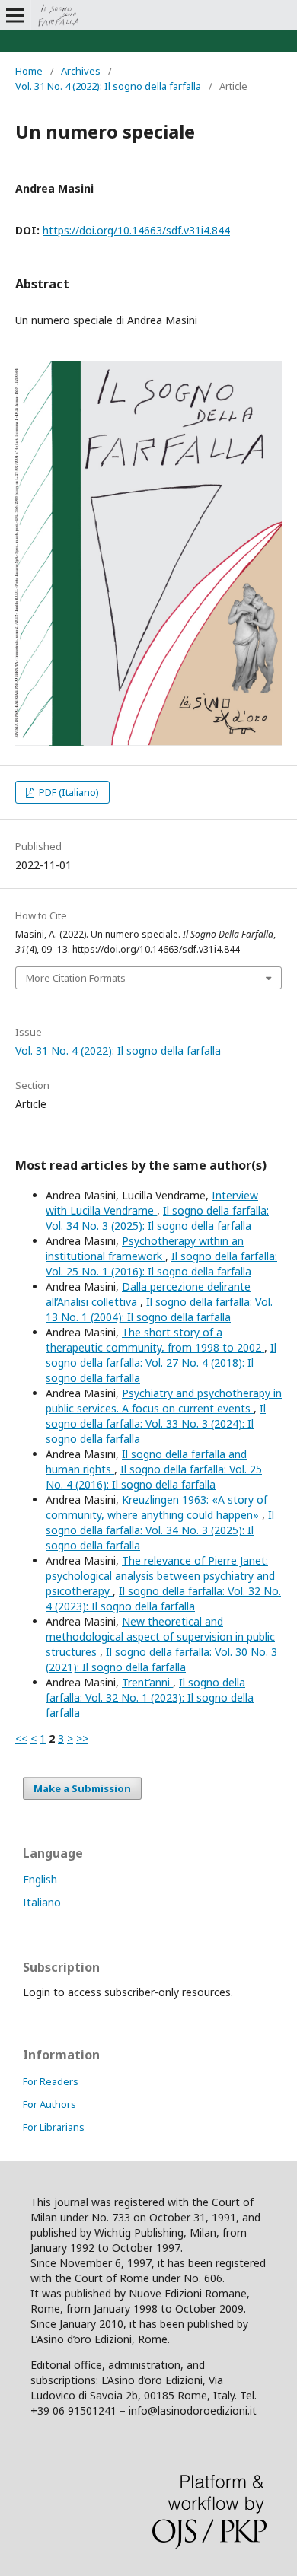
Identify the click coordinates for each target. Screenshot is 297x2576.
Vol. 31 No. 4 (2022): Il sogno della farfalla (108, 86)
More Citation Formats (76, 978)
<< (21, 1739)
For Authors (49, 2104)
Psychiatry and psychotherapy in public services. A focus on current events (164, 1401)
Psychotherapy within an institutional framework (145, 1248)
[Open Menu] (15, 15)
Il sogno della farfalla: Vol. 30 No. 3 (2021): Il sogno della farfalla (161, 1659)
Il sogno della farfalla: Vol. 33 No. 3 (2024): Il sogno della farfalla (156, 1423)
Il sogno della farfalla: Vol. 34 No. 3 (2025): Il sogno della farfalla (157, 1218)
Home (29, 71)
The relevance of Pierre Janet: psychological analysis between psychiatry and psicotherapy (160, 1576)
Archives (81, 71)
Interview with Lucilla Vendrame (152, 1203)
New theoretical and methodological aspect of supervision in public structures (160, 1637)
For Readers (51, 2081)
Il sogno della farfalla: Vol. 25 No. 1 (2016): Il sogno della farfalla (161, 1264)
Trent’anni (147, 1682)
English (40, 1879)
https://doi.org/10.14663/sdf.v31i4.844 (136, 230)
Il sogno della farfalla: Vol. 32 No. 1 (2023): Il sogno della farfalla (150, 1697)
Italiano (42, 1902)
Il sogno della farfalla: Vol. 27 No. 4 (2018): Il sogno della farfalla (161, 1363)
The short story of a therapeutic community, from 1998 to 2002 (155, 1340)
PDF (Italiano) (68, 792)
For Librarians (54, 2127)
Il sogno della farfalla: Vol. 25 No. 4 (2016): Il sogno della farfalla (154, 1477)
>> (82, 1739)
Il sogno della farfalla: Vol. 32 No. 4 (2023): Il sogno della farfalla (163, 1598)
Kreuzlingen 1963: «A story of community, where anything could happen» (156, 1507)
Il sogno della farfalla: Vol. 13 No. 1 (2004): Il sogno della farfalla (159, 1309)
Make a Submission (82, 1788)
